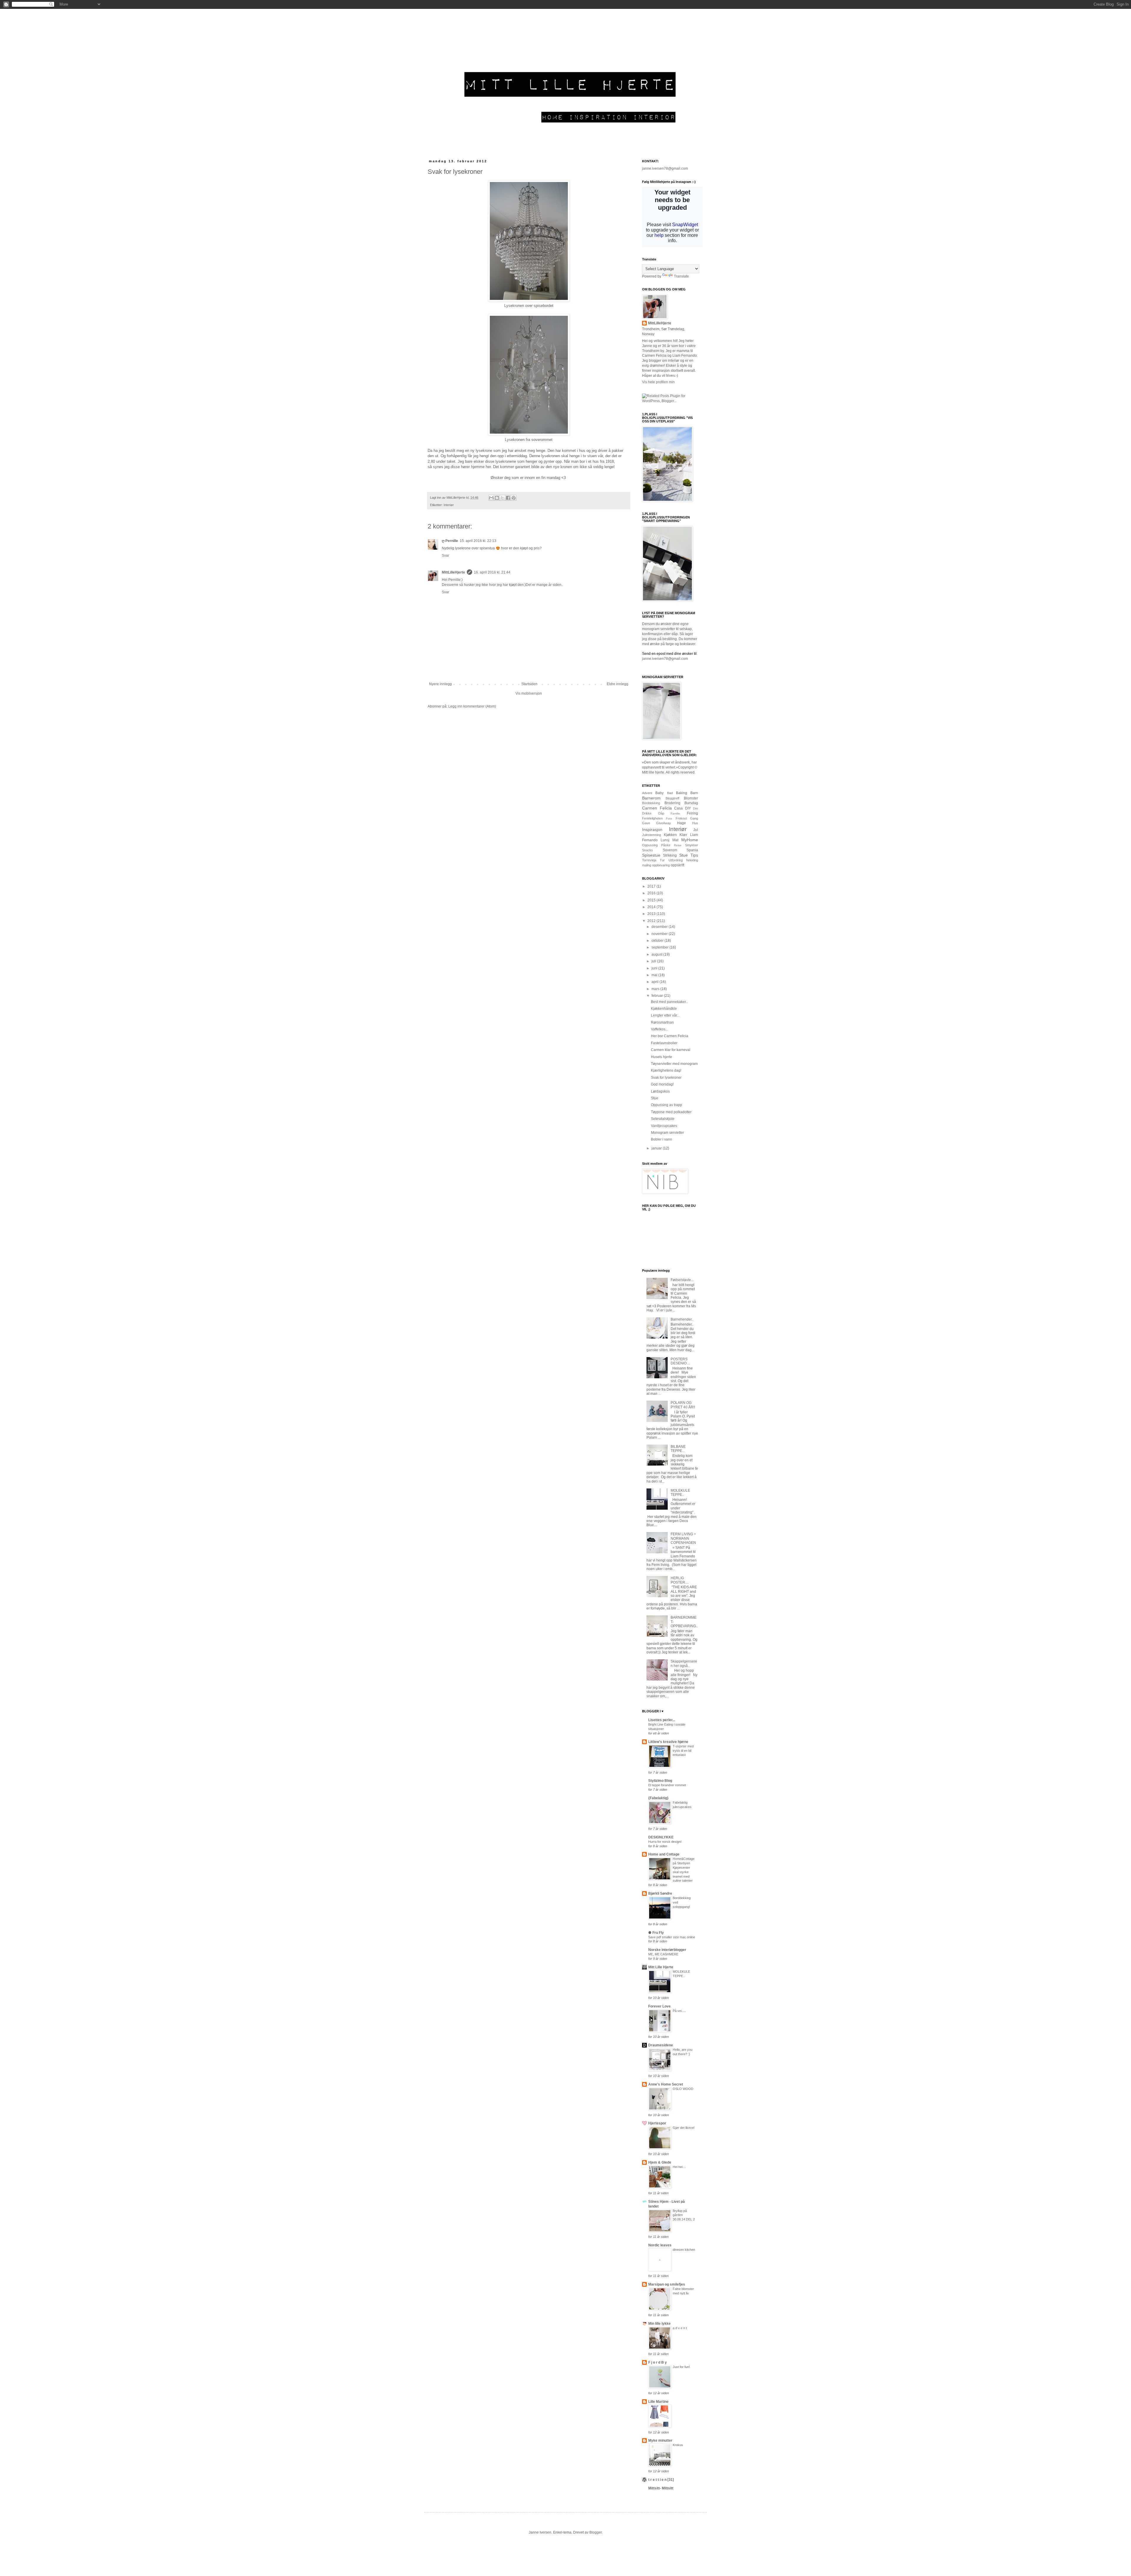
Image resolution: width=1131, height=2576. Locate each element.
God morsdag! (662, 1084)
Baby (659, 793)
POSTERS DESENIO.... (680, 1361)
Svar (445, 556)
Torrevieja (649, 860)
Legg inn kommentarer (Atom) (472, 706)
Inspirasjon (652, 830)
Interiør (449, 505)
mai (655, 975)
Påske (666, 845)
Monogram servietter (667, 1133)
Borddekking (651, 803)
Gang (694, 818)
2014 (652, 907)
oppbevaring (661, 865)
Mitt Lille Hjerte (661, 1967)
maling (647, 865)
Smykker (692, 845)
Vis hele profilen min (658, 382)
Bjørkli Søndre (660, 1893)
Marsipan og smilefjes (667, 2284)
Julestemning (652, 835)
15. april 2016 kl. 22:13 (478, 541)
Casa (678, 808)
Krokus (678, 2445)
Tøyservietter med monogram (674, 1064)
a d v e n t (680, 2328)
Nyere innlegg (440, 684)
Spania (692, 850)
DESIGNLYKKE (661, 1837)
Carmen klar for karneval (671, 1050)
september (660, 947)
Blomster (691, 798)
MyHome (690, 840)
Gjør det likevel (683, 2128)
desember (660, 927)
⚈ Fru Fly (656, 1933)
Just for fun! (681, 2367)
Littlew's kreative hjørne (668, 1742)
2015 (652, 900)
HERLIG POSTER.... (680, 1580)
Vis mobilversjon (529, 693)
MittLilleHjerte (453, 572)
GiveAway (664, 823)
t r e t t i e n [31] (661, 2480)
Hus (695, 823)
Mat (675, 840)
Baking (682, 793)
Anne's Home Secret (666, 2084)
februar (658, 996)
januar (657, 1148)
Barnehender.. (682, 1319)
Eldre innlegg (617, 684)
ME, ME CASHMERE (663, 1954)
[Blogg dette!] (497, 498)
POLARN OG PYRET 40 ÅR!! (683, 1405)
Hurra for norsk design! (665, 1842)
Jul (696, 830)
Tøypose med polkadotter (671, 1112)
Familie (675, 813)
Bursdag (691, 803)
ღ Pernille (450, 541)
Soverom (670, 850)
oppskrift (677, 865)
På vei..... (679, 2011)
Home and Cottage (664, 1854)
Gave (646, 823)
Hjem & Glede (660, 2162)
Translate (681, 276)
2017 (652, 886)
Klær (683, 835)
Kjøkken (670, 835)
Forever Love (659, 2006)
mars (656, 989)
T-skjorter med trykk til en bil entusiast (683, 1751)
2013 (652, 914)
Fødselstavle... (682, 1280)
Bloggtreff (672, 798)
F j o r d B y (658, 2362)
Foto (669, 818)
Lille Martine (658, 2402)
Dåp (661, 813)
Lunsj (665, 840)
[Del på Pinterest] (514, 498)
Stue (683, 855)
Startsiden (529, 684)
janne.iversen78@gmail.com (665, 168)
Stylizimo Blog (660, 1781)
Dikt (696, 808)
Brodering (672, 803)
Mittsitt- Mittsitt (661, 2488)
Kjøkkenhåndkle (664, 1009)
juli (654, 961)
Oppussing (650, 845)
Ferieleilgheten (652, 818)
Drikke (647, 813)
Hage (682, 823)
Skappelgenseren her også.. (684, 1663)
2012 (652, 921)
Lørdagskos (660, 1091)
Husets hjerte (662, 1057)
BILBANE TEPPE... (678, 1449)
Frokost (681, 818)
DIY (688, 808)
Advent (647, 793)
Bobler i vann (662, 1139)
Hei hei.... (679, 2167)
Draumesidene (661, 2045)
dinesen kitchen (684, 2250)
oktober (658, 941)
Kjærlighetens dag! (666, 1070)
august (657, 954)
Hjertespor (657, 2123)
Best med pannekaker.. (669, 1002)
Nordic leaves (660, 2245)
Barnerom (651, 798)
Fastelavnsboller (664, 1043)
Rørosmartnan (662, 1022)
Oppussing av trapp (667, 1105)
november (660, 934)
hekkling (692, 860)
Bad (670, 793)
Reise (678, 845)
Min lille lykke (659, 2324)
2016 (652, 893)
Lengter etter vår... (665, 1015)
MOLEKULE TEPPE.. (680, 1493)
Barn (694, 793)
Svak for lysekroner (666, 1078)
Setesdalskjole (663, 1119)
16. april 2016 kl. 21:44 (492, 572)
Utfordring (676, 860)
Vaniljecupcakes (664, 1126)
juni (655, 968)
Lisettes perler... (662, 1720)
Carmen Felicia (657, 808)
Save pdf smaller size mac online (672, 1937)
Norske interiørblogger (667, 1950)
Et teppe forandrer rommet (667, 1785)
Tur (662, 860)
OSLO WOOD (683, 2089)
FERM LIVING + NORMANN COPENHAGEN (683, 1538)
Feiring (692, 813)
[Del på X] (502, 498)
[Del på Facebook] (508, 498)
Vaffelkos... (659, 1029)
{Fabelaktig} (658, 1798)
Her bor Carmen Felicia (670, 1036)
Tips (694, 855)
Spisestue (651, 855)
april (655, 982)
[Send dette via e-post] (491, 498)
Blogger (596, 2532)
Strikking (670, 855)
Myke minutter (660, 2440)
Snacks (648, 850)
